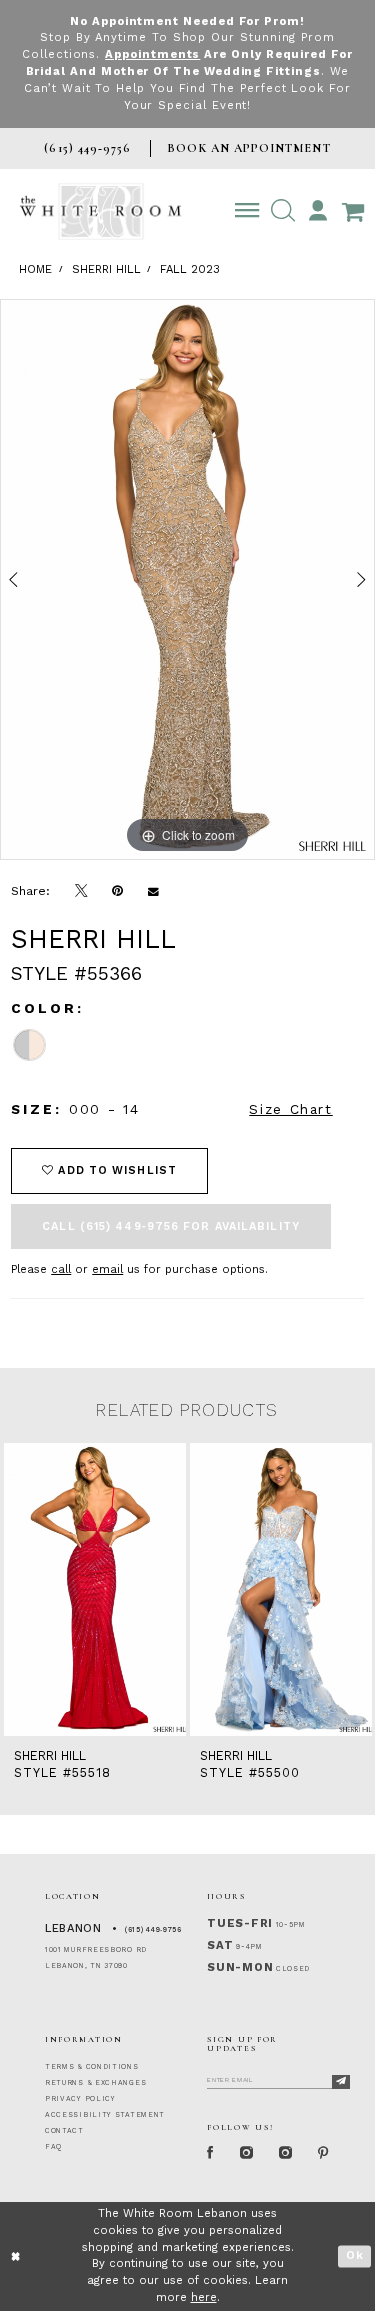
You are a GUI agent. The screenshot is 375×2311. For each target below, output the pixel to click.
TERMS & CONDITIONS (92, 2067)
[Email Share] (154, 891)
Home (35, 269)
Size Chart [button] (290, 1109)
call (61, 1269)
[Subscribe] (341, 2082)
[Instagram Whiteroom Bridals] (285, 2153)
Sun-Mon (240, 1967)
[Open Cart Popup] (352, 211)
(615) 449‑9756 (153, 1930)
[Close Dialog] (16, 2256)
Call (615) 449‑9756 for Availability (171, 1226)
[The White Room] (100, 211)
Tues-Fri (240, 1923)
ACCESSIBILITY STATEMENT (105, 2115)
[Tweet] (81, 891)
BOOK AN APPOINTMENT (248, 148)
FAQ (53, 2147)
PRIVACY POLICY (80, 2099)
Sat (220, 1945)
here (204, 2297)
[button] (282, 211)
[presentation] (95, 1589)
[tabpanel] (187, 580)
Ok (355, 2255)
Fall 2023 (190, 269)
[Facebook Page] (211, 2153)
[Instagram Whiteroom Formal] (246, 2153)
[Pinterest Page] (324, 2153)
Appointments (152, 54)
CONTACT (64, 2131)
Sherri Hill (106, 269)
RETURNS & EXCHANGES (95, 2083)
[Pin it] (118, 891)
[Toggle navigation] (247, 211)
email (107, 1269)
